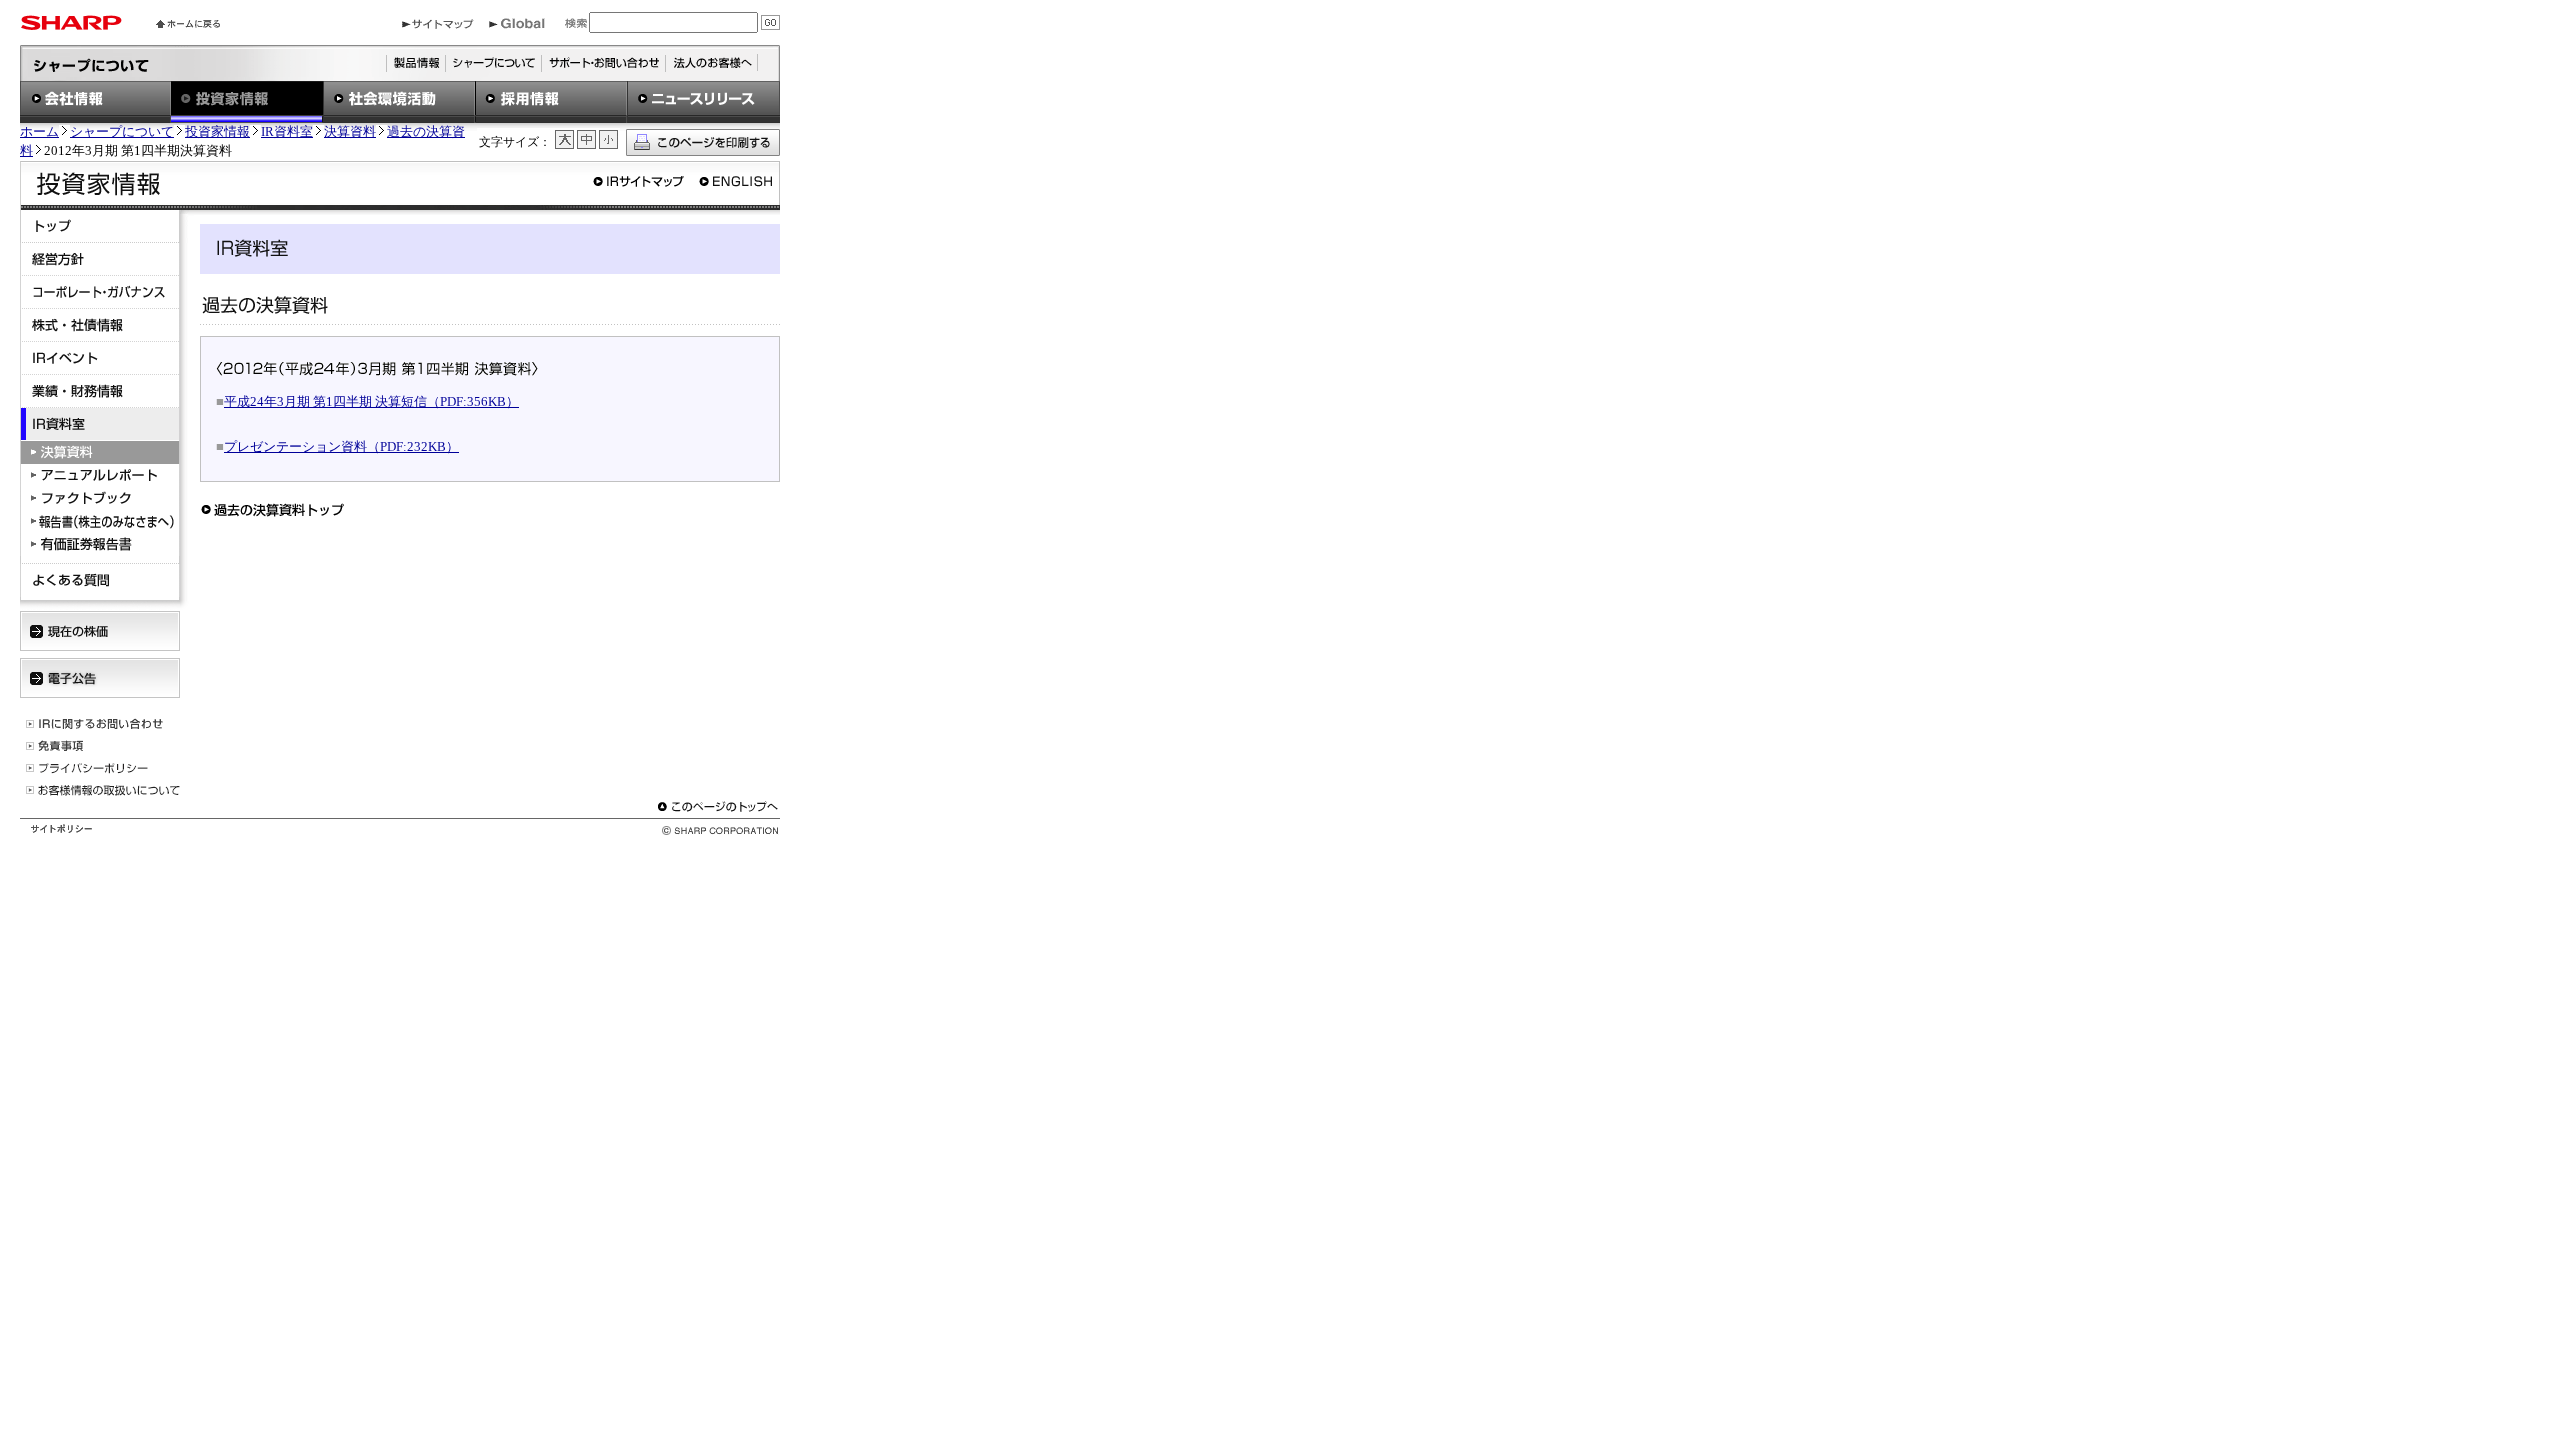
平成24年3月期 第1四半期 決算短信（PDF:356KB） (371, 401)
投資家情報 (217, 132)
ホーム (39, 132)
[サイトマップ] (438, 25)
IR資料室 (287, 132)
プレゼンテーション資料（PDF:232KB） (341, 446)
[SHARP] (71, 26)
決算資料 (350, 132)
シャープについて (122, 132)
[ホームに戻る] (188, 24)
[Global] (517, 25)
